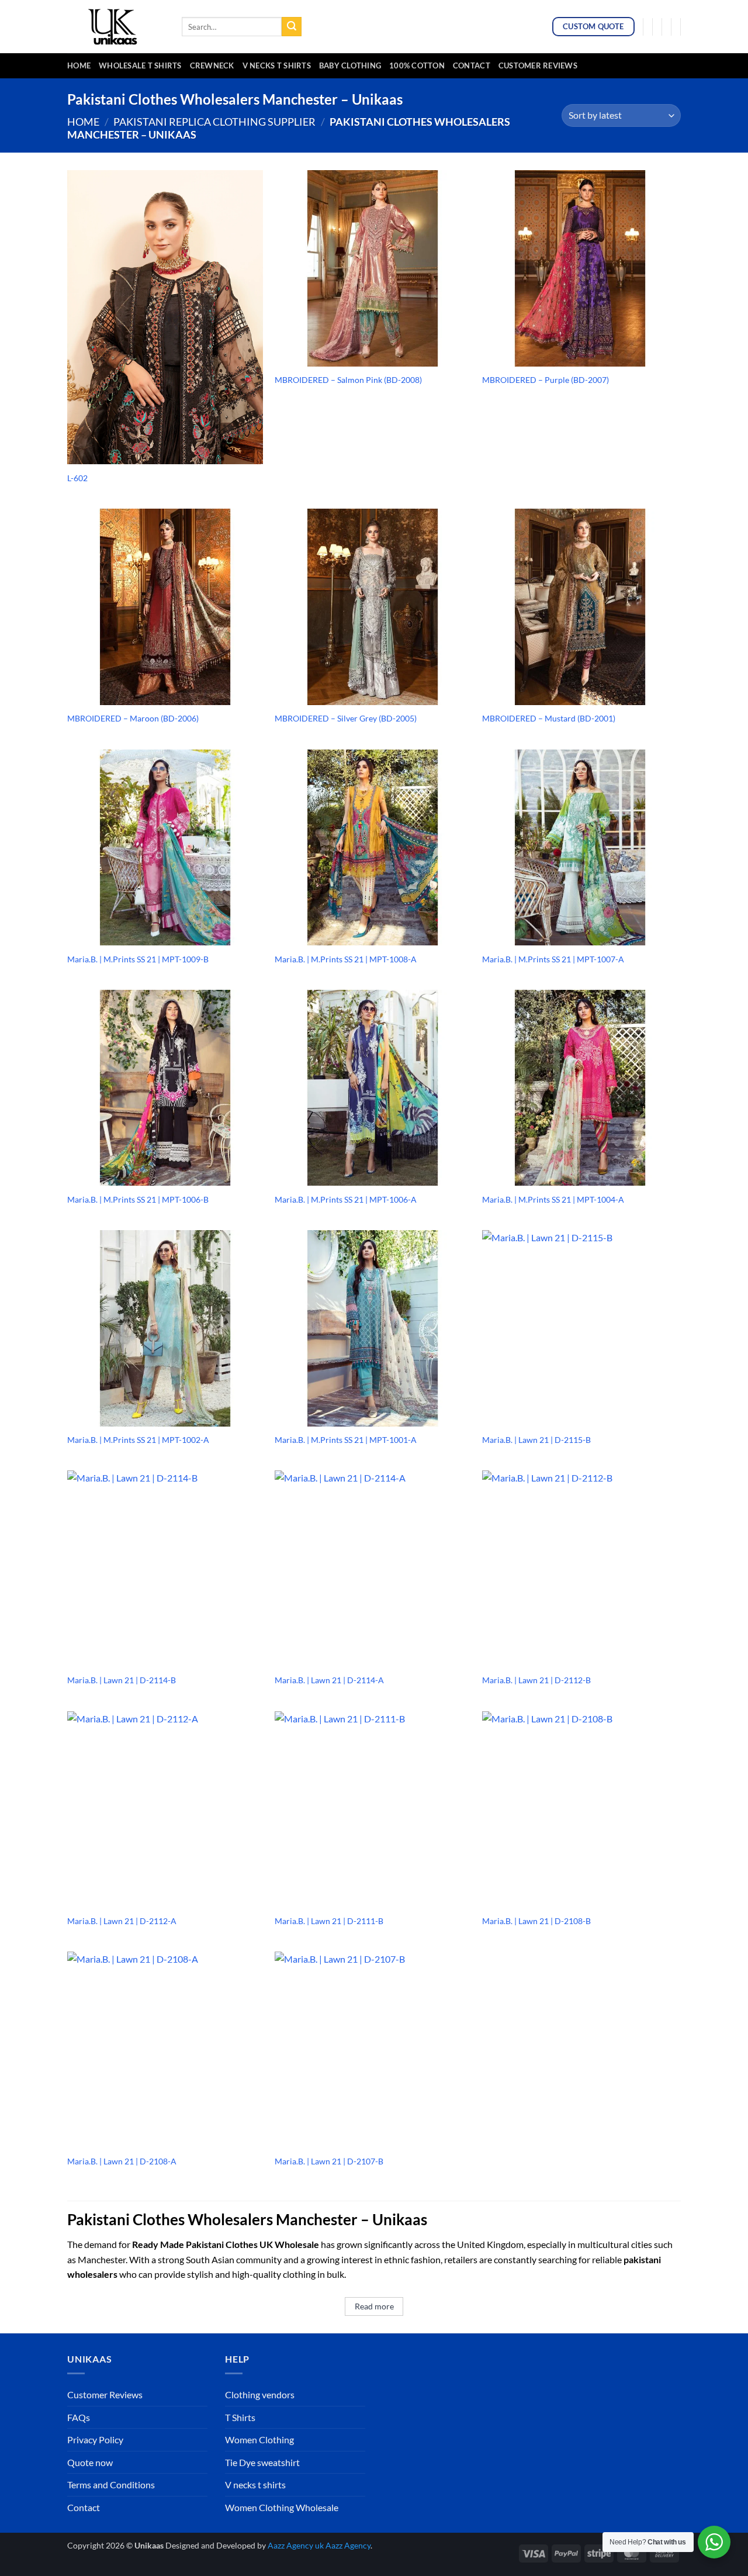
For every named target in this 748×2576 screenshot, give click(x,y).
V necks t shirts (255, 2485)
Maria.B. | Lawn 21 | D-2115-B (536, 1440)
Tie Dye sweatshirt (262, 2462)
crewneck (212, 65)
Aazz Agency (348, 2545)
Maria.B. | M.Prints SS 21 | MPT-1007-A (553, 959)
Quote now (90, 2462)
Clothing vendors (260, 2394)
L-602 (77, 478)
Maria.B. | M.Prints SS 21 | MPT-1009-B (138, 959)
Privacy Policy (95, 2439)
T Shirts (240, 2417)
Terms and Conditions (111, 2485)
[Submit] (292, 27)
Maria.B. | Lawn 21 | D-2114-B (122, 1680)
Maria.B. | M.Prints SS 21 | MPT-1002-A (138, 1440)
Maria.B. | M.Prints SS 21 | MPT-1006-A (346, 1199)
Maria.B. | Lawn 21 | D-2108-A (122, 2161)
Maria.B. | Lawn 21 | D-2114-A (329, 1680)
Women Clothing (259, 2439)
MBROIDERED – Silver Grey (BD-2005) (346, 718)
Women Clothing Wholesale (282, 2507)
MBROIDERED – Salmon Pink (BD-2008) (348, 380)
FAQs (79, 2417)
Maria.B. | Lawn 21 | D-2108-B (536, 1921)
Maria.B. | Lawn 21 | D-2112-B (536, 1680)
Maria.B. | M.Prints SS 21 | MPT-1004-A (553, 1199)
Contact (472, 65)
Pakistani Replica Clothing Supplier (214, 122)
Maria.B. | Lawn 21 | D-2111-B (329, 1921)
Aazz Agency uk (296, 2545)
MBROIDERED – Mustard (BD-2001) (549, 718)
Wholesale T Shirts (140, 65)
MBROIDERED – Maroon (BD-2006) (133, 718)
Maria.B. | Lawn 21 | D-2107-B (329, 2161)
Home (79, 65)
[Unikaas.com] (116, 26)
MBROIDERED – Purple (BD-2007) (546, 380)
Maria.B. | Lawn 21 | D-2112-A (122, 1921)
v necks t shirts (277, 65)
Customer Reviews (538, 65)
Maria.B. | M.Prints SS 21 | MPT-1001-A (346, 1440)
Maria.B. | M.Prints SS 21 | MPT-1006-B (138, 1199)
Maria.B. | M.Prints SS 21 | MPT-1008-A (346, 959)
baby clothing (350, 65)
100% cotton (417, 65)
